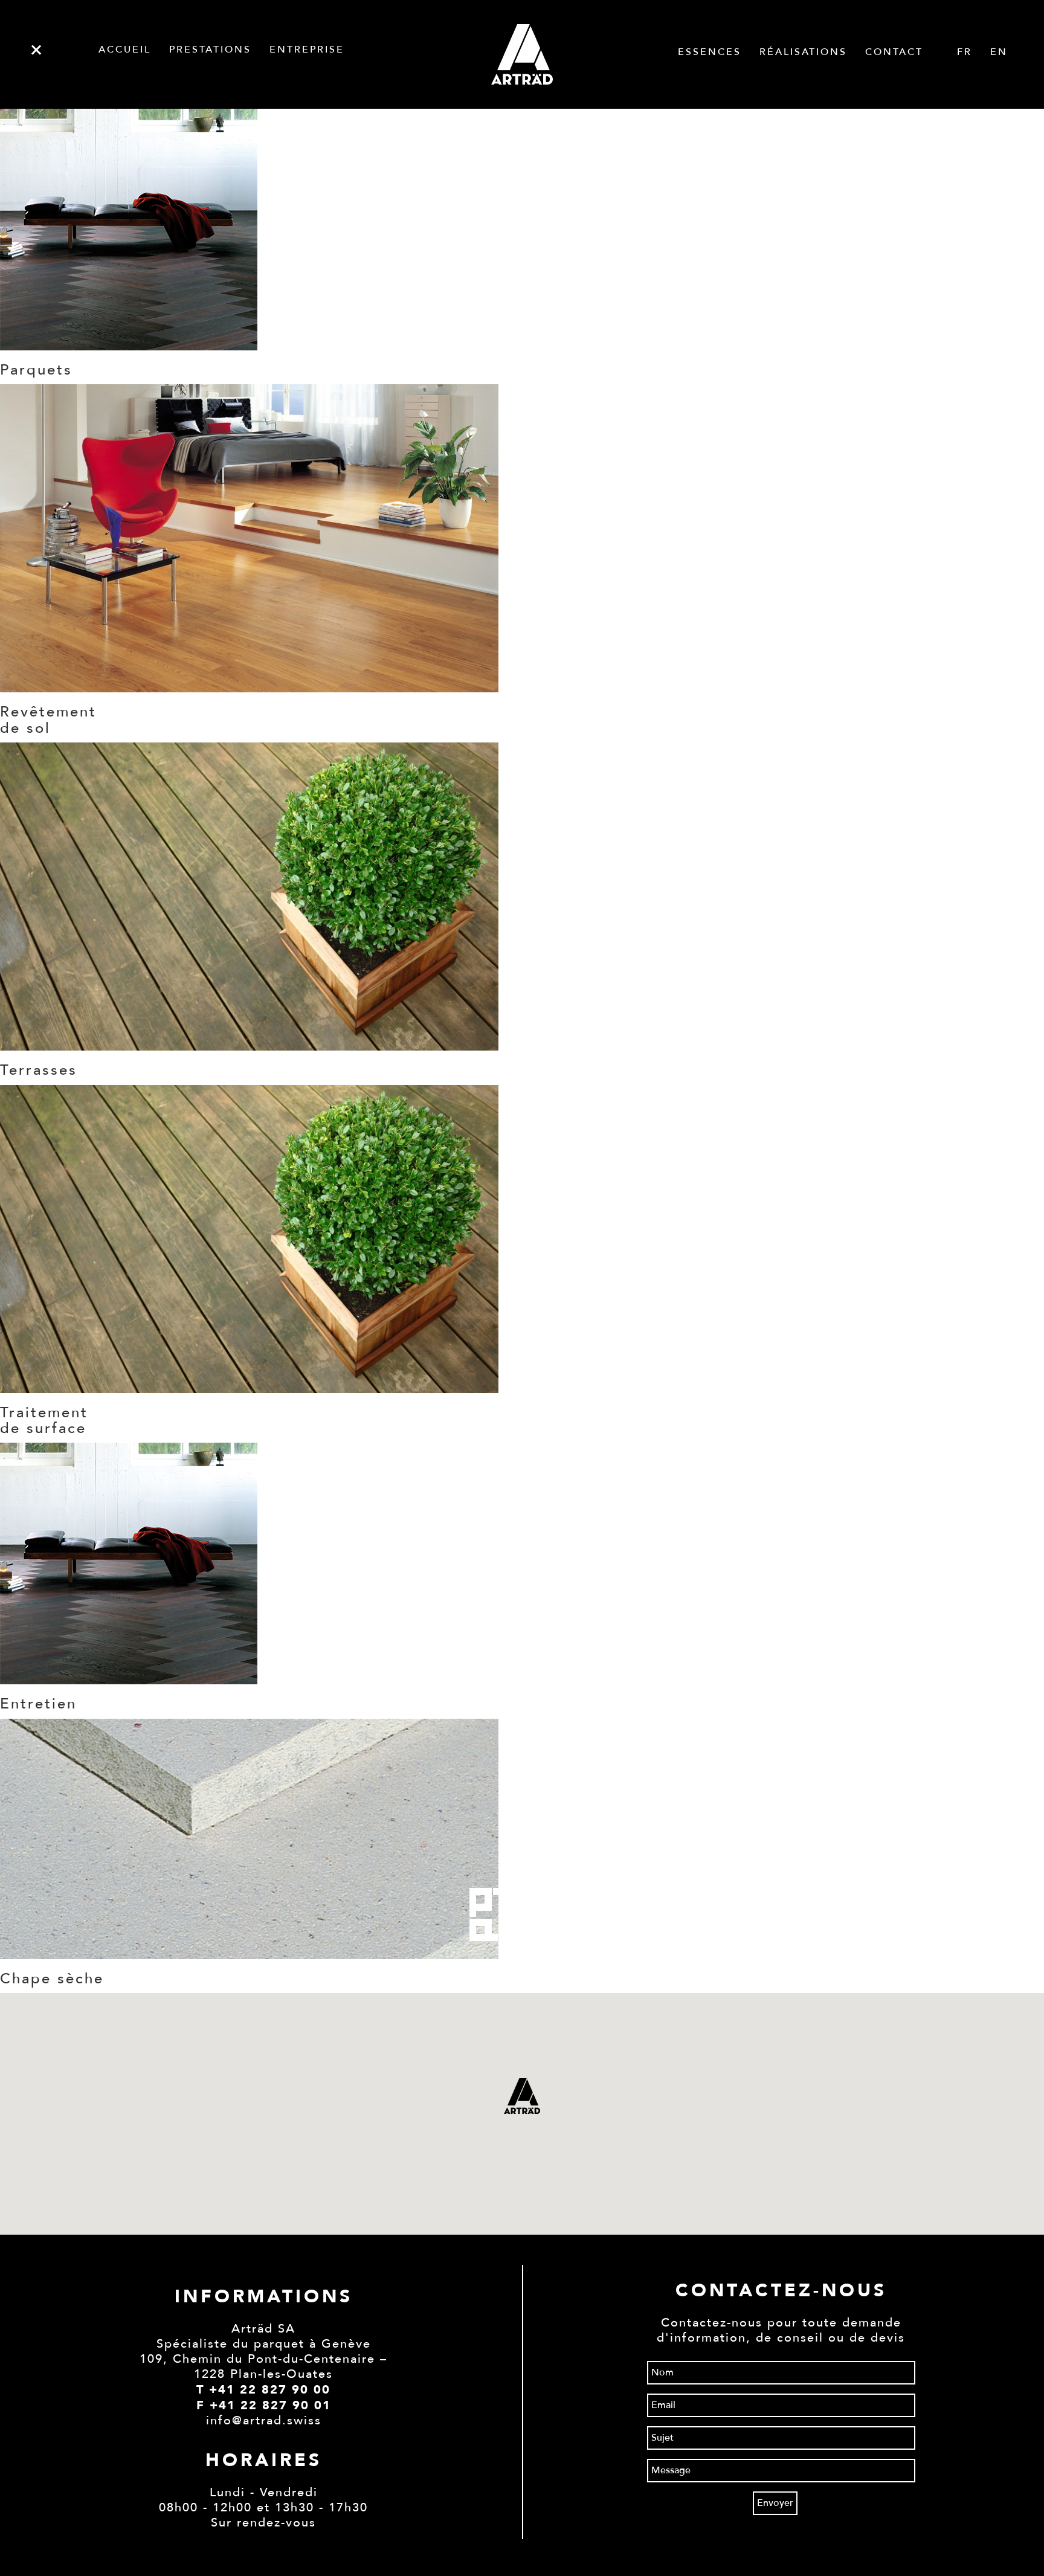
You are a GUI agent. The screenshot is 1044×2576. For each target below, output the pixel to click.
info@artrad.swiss (264, 2421)
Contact (894, 52)
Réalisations (803, 52)
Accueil (125, 50)
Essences (710, 52)
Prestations (210, 50)
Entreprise (307, 50)
